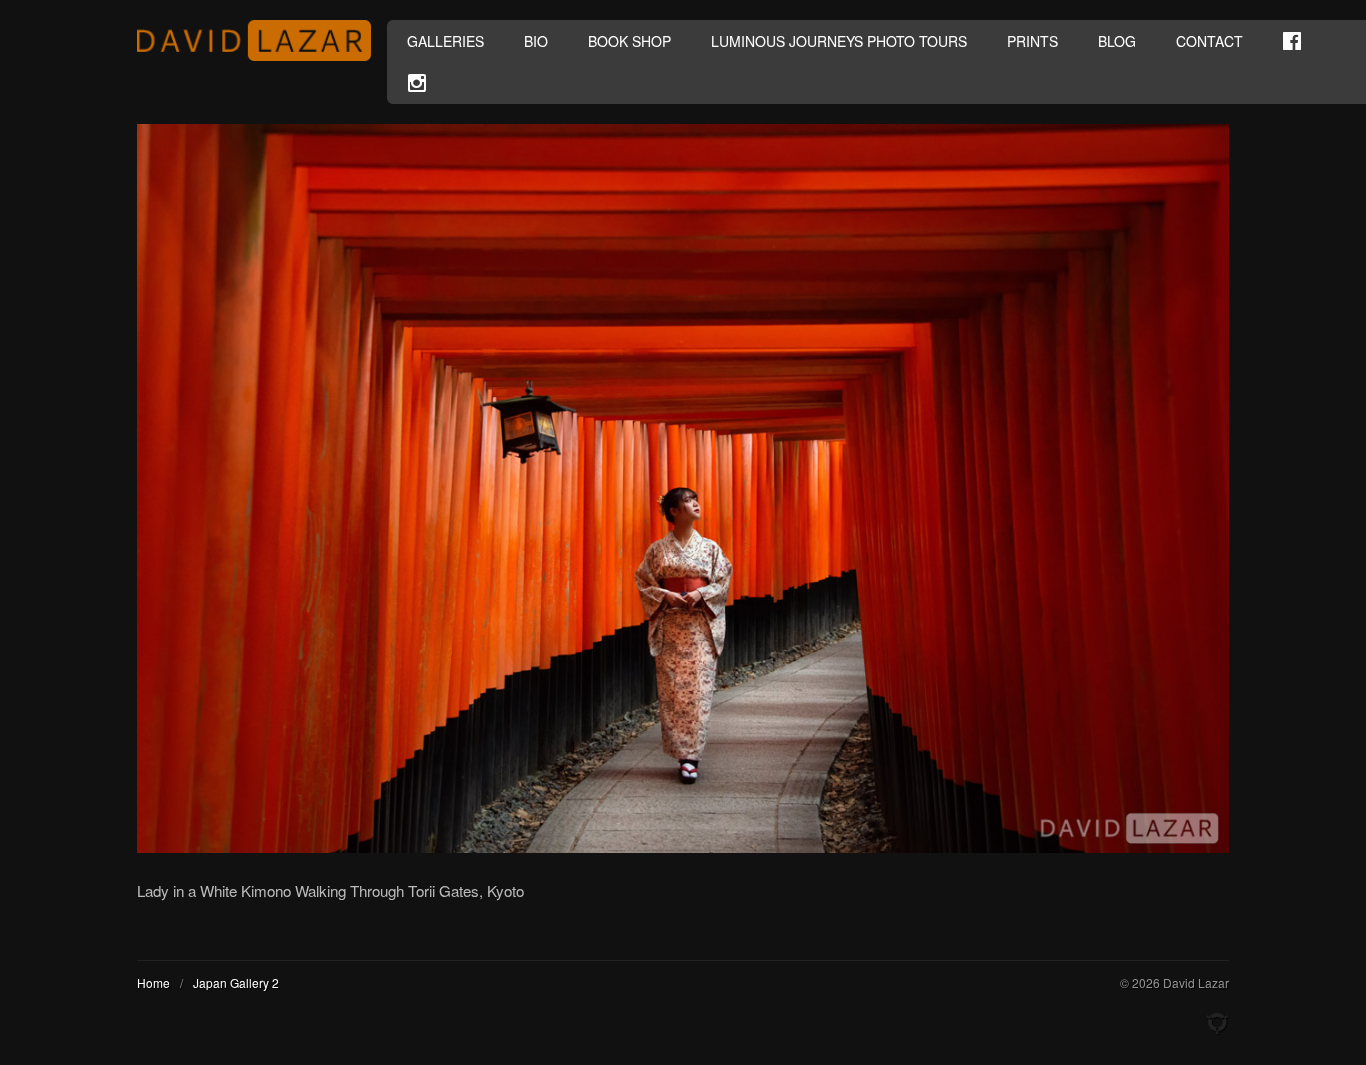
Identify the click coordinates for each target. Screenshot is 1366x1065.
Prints (1032, 41)
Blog (1117, 41)
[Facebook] (1292, 41)
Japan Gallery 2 (236, 982)
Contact (1209, 41)
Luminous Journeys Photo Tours (839, 41)
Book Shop (629, 41)
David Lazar (262, 40)
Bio (536, 41)
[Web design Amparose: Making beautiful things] (1217, 1024)
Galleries (445, 41)
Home (153, 982)
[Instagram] (417, 83)
